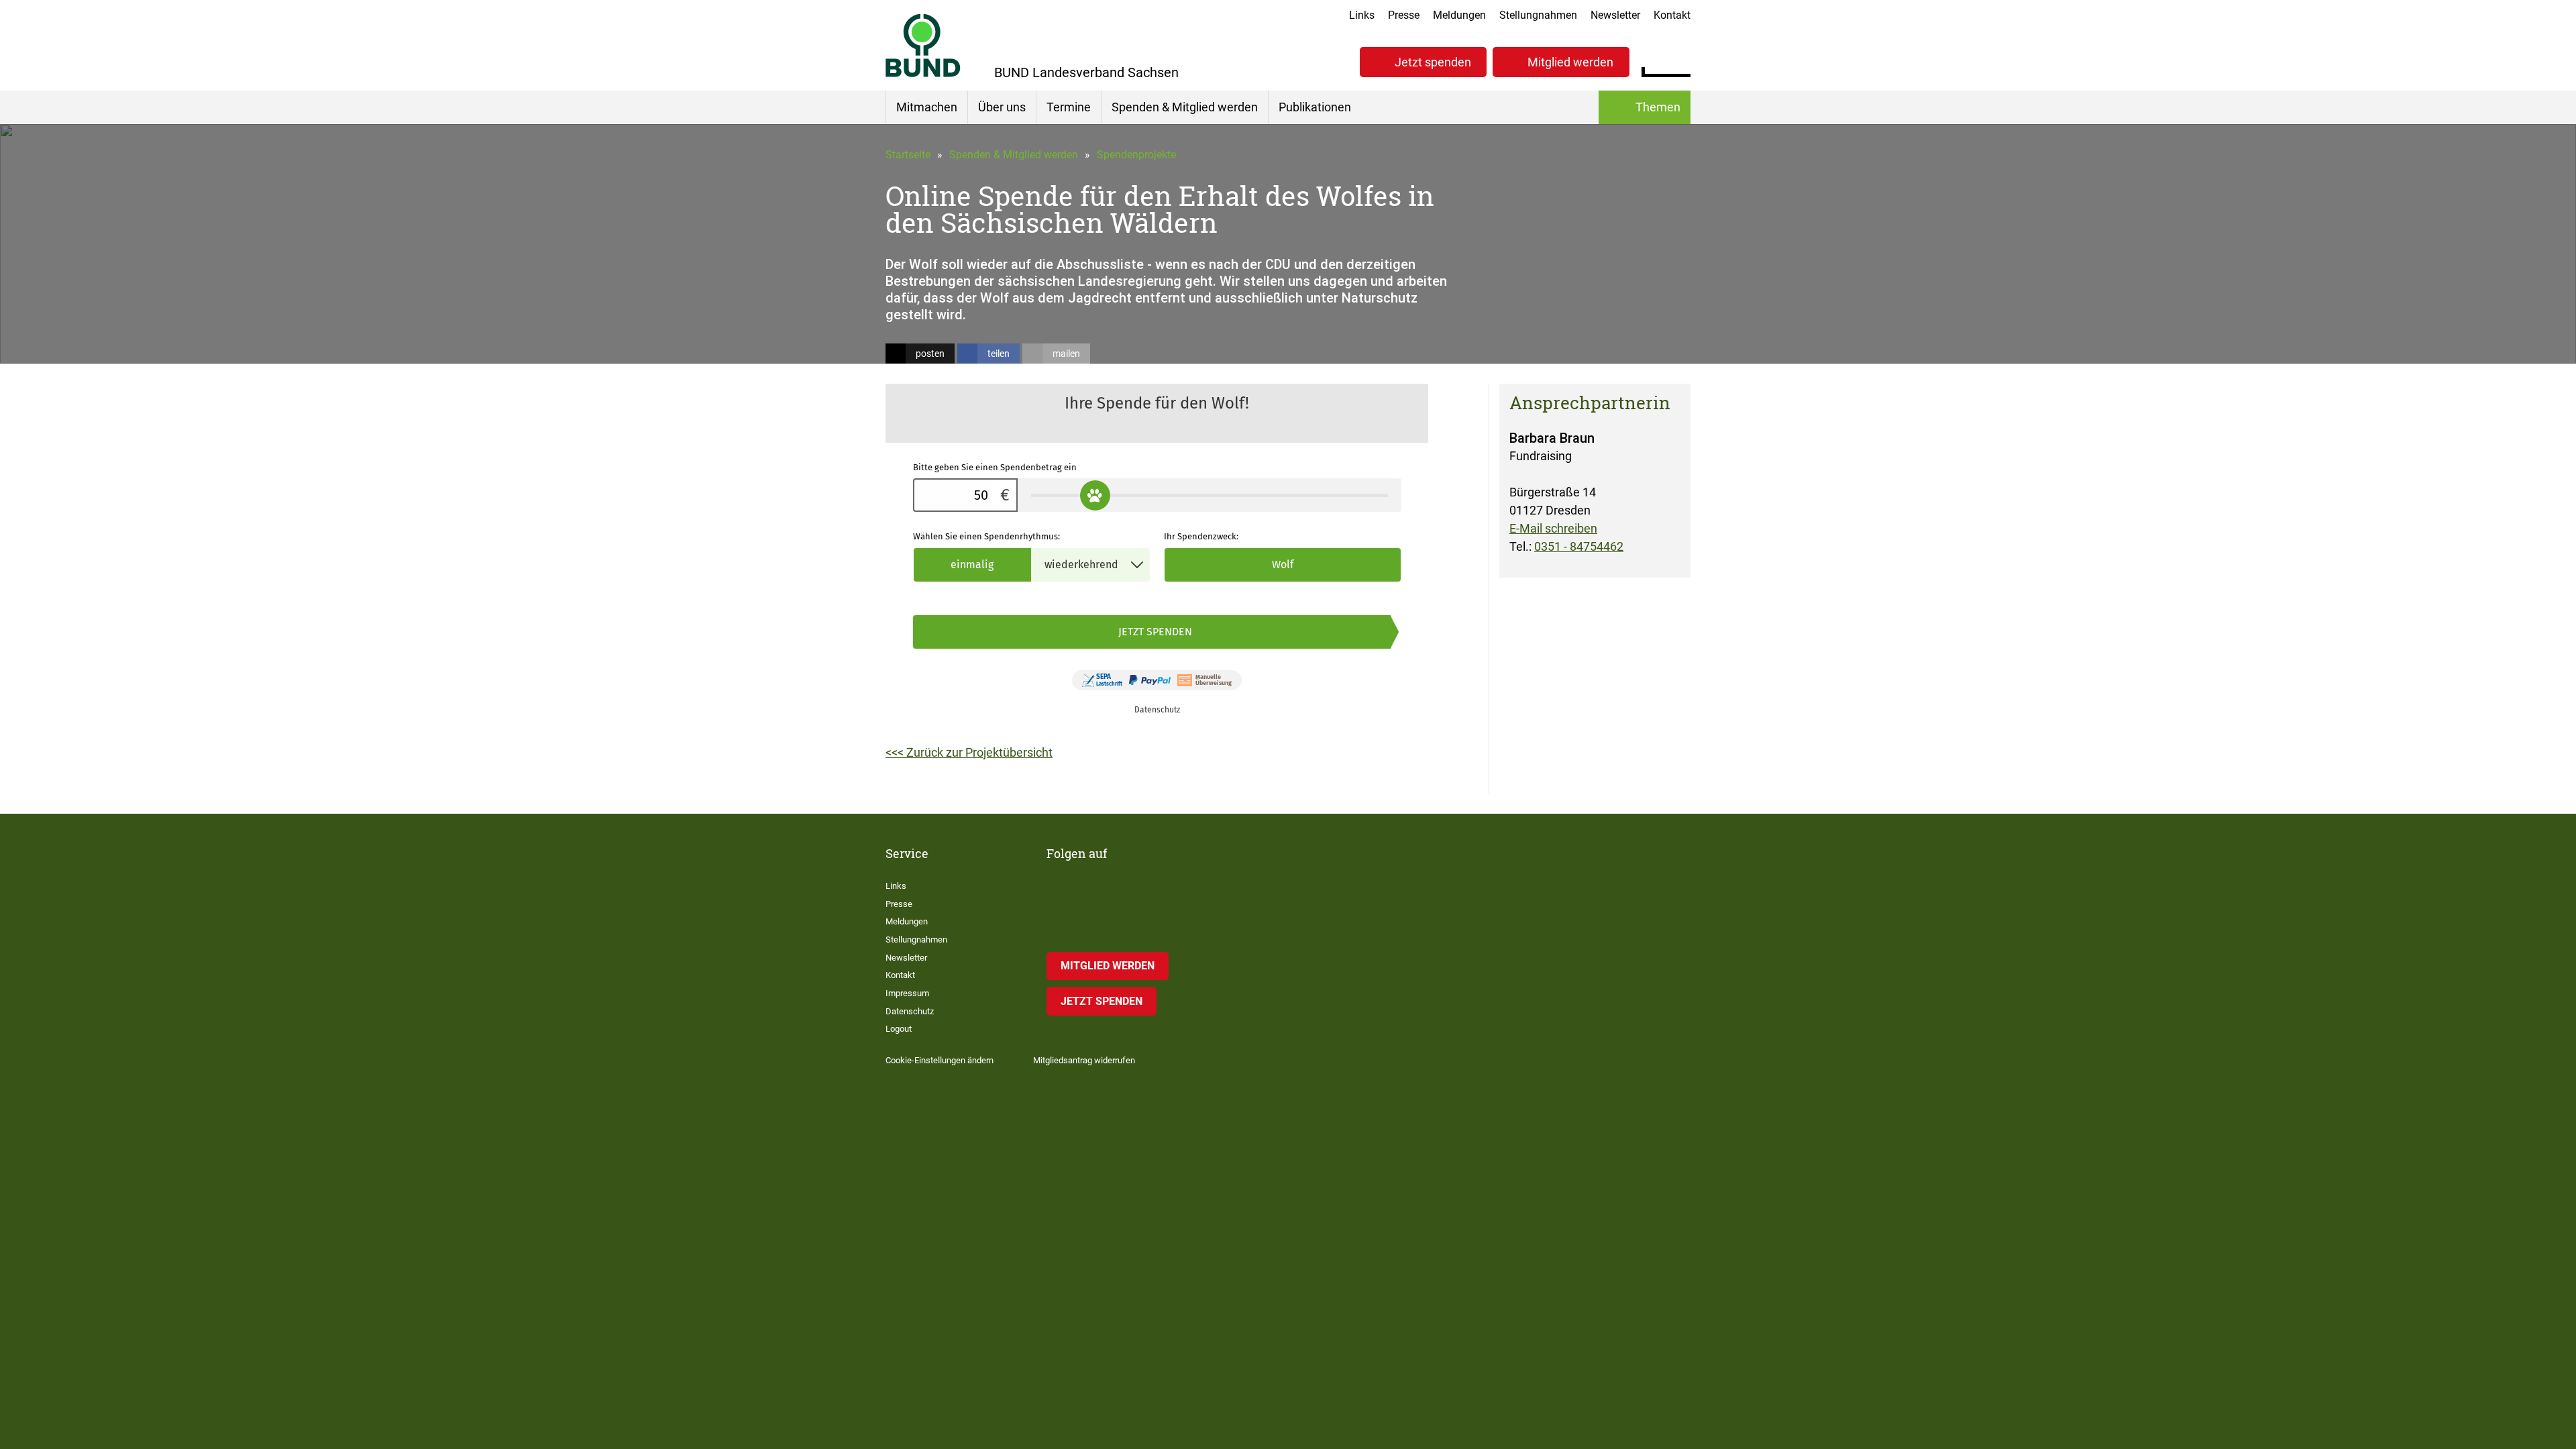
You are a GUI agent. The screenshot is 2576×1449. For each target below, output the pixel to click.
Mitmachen (927, 107)
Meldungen (1459, 15)
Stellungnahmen (1538, 15)
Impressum (907, 993)
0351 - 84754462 (1579, 546)
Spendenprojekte (1136, 155)
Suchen (1680, 60)
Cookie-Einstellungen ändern (940, 1060)
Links (1362, 15)
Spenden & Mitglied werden (1185, 107)
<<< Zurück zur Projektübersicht (969, 752)
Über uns (1002, 107)
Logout (899, 1029)
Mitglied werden (1570, 62)
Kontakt (1672, 15)
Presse (1404, 15)
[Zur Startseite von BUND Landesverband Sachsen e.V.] (923, 45)
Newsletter (1615, 15)
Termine (1069, 107)
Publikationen (1315, 107)
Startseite (908, 155)
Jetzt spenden (1433, 62)
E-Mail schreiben (1553, 528)
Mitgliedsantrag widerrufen (1084, 1060)
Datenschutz (910, 1011)
